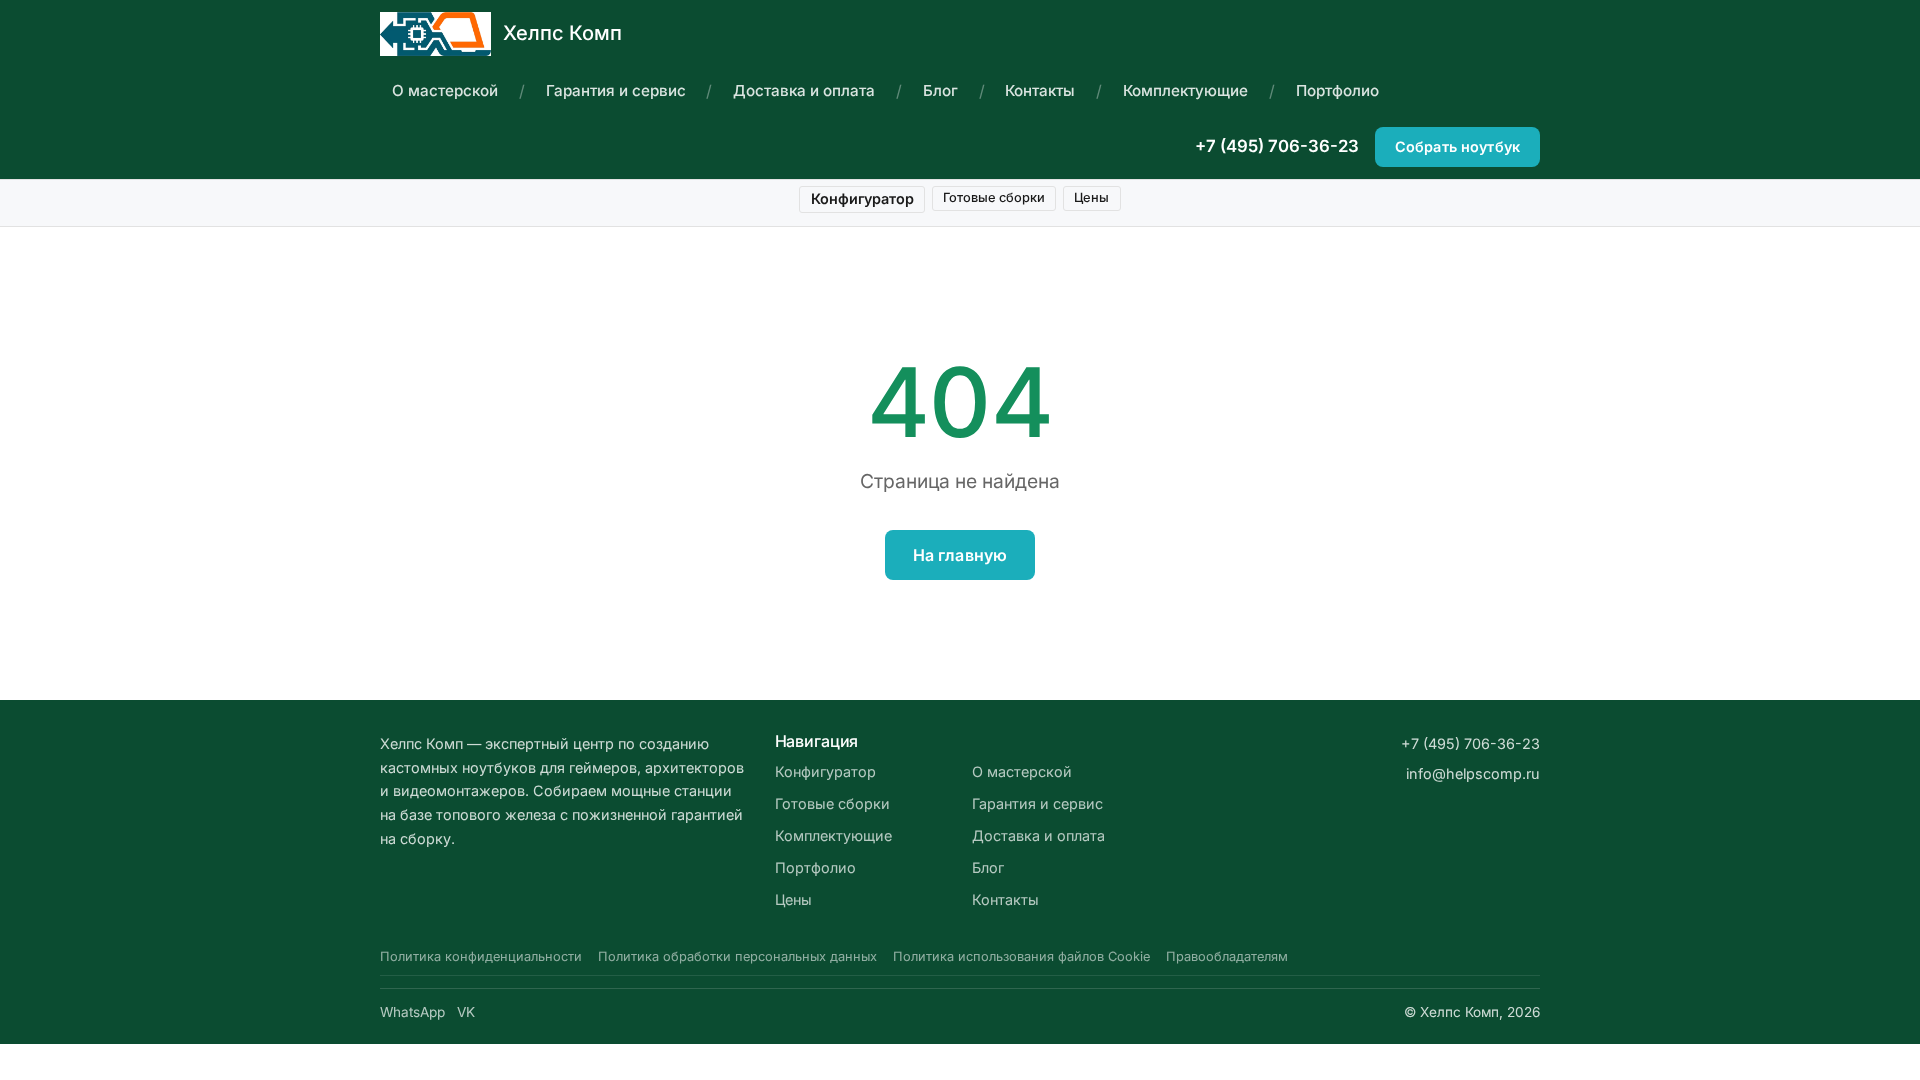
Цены (1091, 197)
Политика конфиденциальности (481, 956)
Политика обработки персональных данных (737, 956)
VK (466, 1012)
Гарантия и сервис (616, 90)
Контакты (1040, 90)
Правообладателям (1227, 956)
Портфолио (1337, 90)
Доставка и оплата (804, 90)
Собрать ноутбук (1457, 146)
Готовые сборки (994, 197)
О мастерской (445, 90)
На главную (960, 555)
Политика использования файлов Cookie (1021, 956)
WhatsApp (412, 1012)
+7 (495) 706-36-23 (1277, 146)
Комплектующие (1185, 90)
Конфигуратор (862, 198)
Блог (940, 90)
